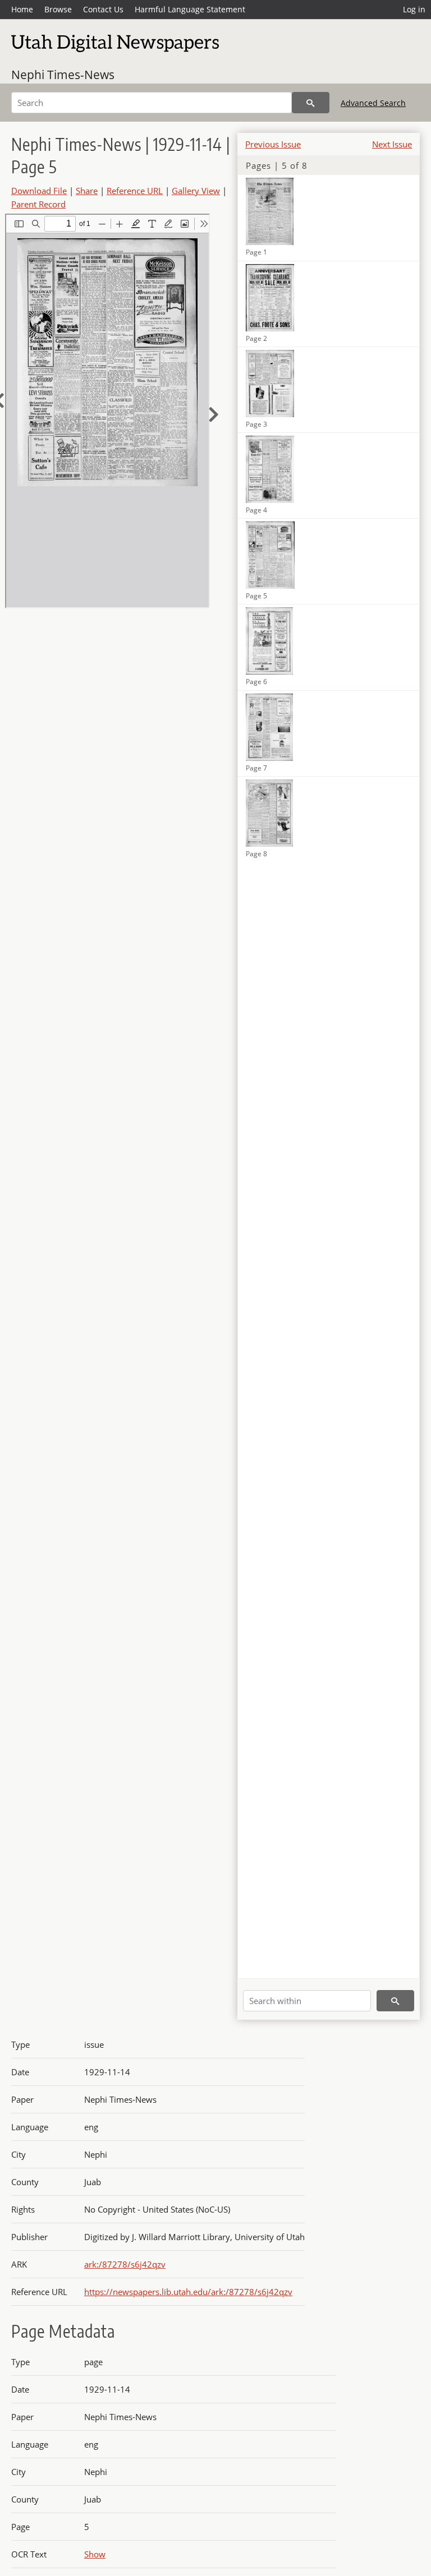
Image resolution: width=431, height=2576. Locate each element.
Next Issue (392, 144)
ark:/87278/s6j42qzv (125, 2264)
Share (87, 191)
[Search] (311, 103)
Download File (39, 191)
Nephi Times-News (63, 75)
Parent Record (38, 204)
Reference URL (135, 191)
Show (95, 2554)
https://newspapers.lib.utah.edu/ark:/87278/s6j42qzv (188, 2292)
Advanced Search (373, 103)
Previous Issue (273, 144)
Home (22, 9)
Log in (414, 9)
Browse (58, 9)
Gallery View (196, 191)
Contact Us (103, 9)
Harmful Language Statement (190, 9)
